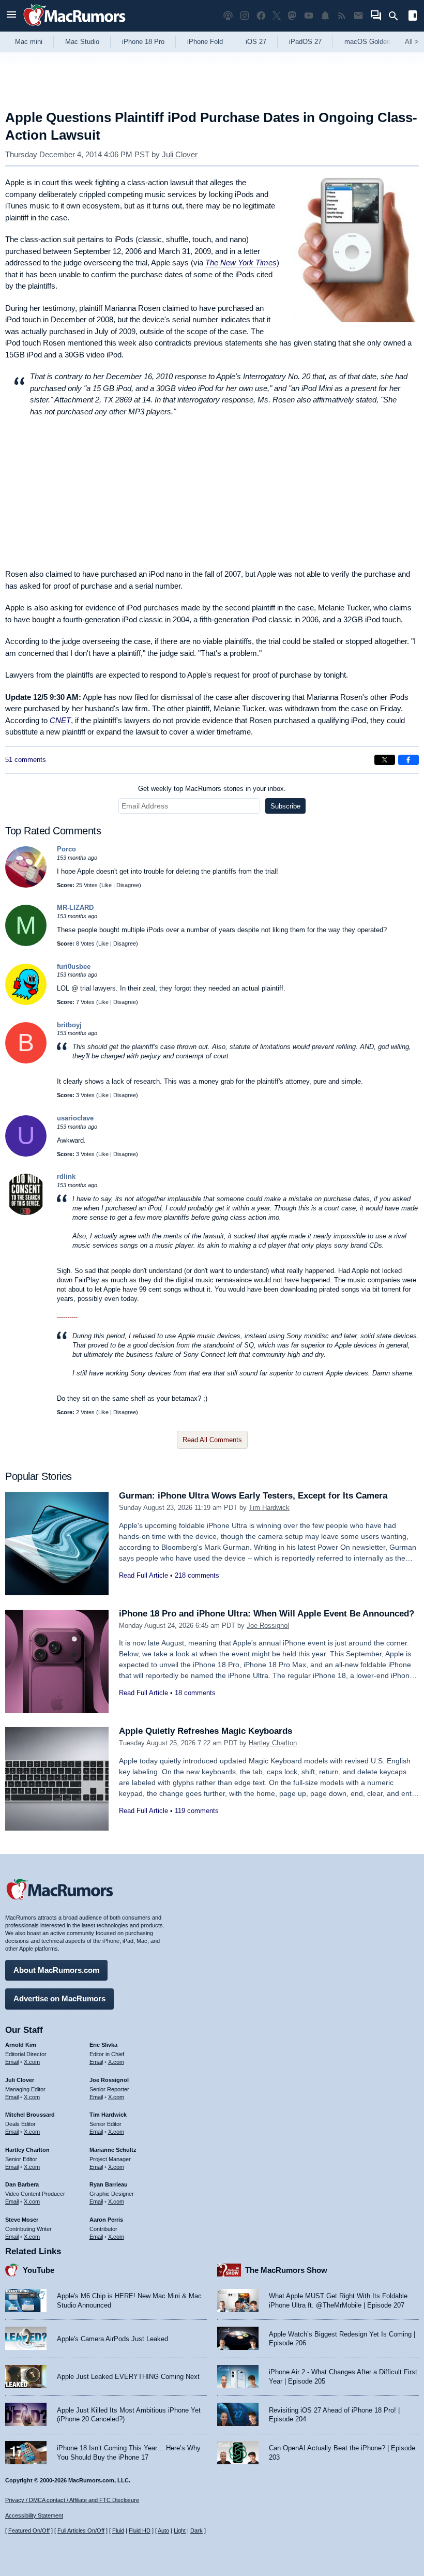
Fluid (118, 2530)
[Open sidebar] (413, 17)
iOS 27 (256, 42)
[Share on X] (385, 760)
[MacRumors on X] (277, 16)
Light (180, 2530)
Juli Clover (180, 154)
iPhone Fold (205, 42)
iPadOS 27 (305, 42)
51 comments (26, 760)
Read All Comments (212, 1440)
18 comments (195, 1693)
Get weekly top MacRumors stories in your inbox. (212, 789)
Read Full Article (143, 1575)
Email (12, 2062)
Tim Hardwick (269, 1508)
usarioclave (75, 1118)
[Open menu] (11, 16)
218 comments (197, 1575)
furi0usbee (74, 967)
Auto (163, 2530)
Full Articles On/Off (81, 2530)
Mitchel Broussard (30, 2115)
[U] (26, 1154)
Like (107, 885)
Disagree (128, 885)
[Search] (397, 16)
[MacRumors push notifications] (325, 16)
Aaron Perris (106, 2220)
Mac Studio (82, 42)
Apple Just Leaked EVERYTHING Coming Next (128, 2377)
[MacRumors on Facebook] (261, 16)
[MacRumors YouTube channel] (309, 16)
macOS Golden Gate (376, 42)
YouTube (39, 2270)
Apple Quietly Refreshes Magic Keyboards (206, 1731)
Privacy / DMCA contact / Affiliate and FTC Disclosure (72, 2500)
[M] (26, 944)
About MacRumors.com (56, 1970)
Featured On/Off (29, 2530)
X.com (32, 2062)
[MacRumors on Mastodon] (292, 16)
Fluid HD (140, 2530)
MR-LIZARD (75, 908)
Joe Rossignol (268, 1626)
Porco (66, 849)
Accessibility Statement (34, 2515)
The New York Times (241, 263)
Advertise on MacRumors (59, 1998)
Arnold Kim (21, 2045)
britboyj (69, 1025)
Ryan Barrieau (109, 2184)
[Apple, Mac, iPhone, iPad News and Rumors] (74, 27)
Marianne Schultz (113, 2150)
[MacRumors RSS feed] (342, 16)
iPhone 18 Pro (143, 42)
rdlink (66, 1177)
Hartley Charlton (273, 1743)
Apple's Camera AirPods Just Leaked (112, 2339)
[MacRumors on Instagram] (245, 16)
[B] (26, 1061)
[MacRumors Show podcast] (228, 16)
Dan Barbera (22, 2184)
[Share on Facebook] (408, 760)
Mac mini (29, 42)
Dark (196, 2530)
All (412, 42)
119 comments (197, 1811)
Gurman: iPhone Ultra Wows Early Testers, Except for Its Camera (253, 1496)
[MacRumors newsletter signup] (358, 16)
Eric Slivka (103, 2045)
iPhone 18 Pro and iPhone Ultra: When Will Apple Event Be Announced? (267, 1614)
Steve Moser (22, 2220)
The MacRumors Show (286, 2270)
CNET (60, 720)
